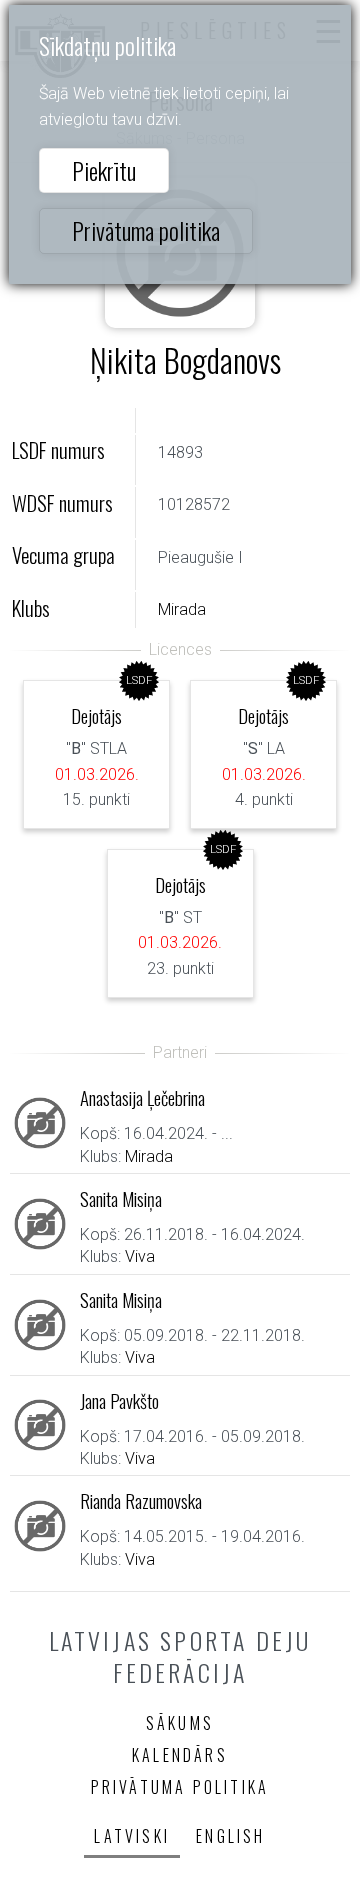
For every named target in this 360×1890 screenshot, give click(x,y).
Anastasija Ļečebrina (142, 1097)
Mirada (182, 609)
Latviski (132, 1836)
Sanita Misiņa (121, 1198)
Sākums (180, 1723)
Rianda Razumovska (141, 1500)
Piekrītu (104, 170)
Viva (140, 1256)
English (230, 1836)
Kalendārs (180, 1755)
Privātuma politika (146, 230)
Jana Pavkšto (119, 1400)
